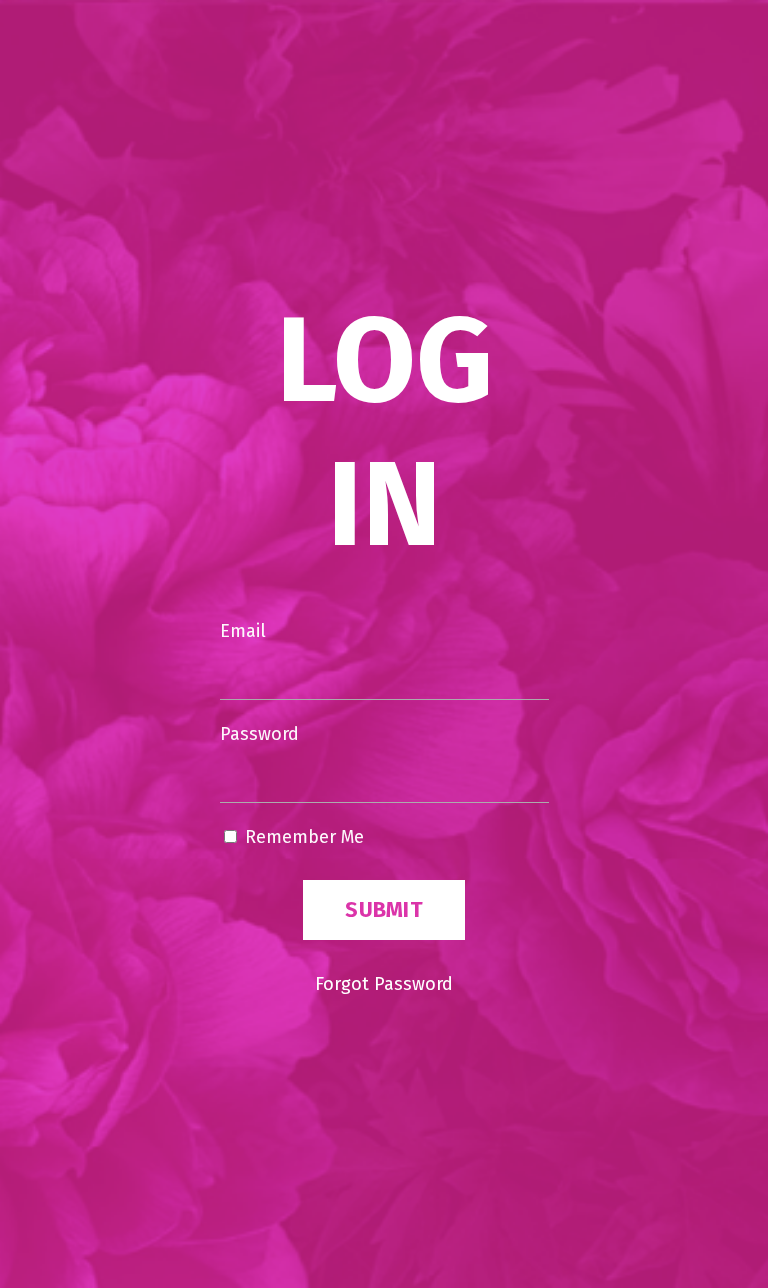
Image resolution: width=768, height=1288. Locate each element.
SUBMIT (384, 910)
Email (243, 631)
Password (259, 734)
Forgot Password (384, 984)
